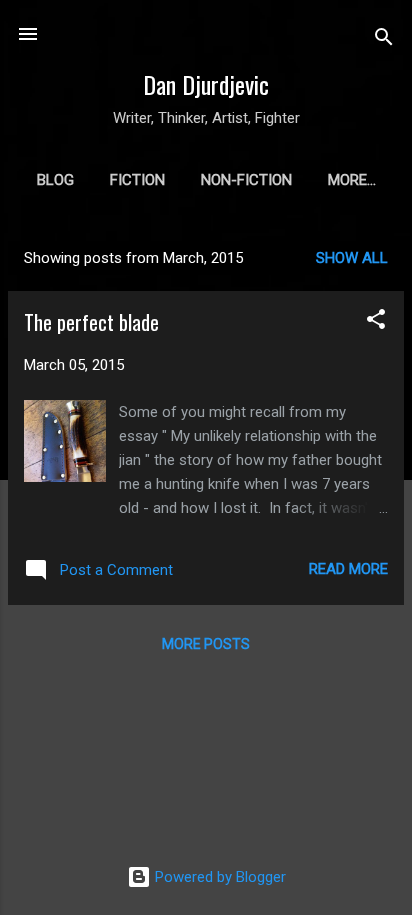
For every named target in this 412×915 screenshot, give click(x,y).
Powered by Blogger (218, 877)
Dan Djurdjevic (206, 84)
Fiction (137, 180)
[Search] (384, 40)
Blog (55, 180)
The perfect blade (91, 322)
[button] (376, 322)
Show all (352, 258)
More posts (206, 644)
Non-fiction (246, 180)
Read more (348, 569)
